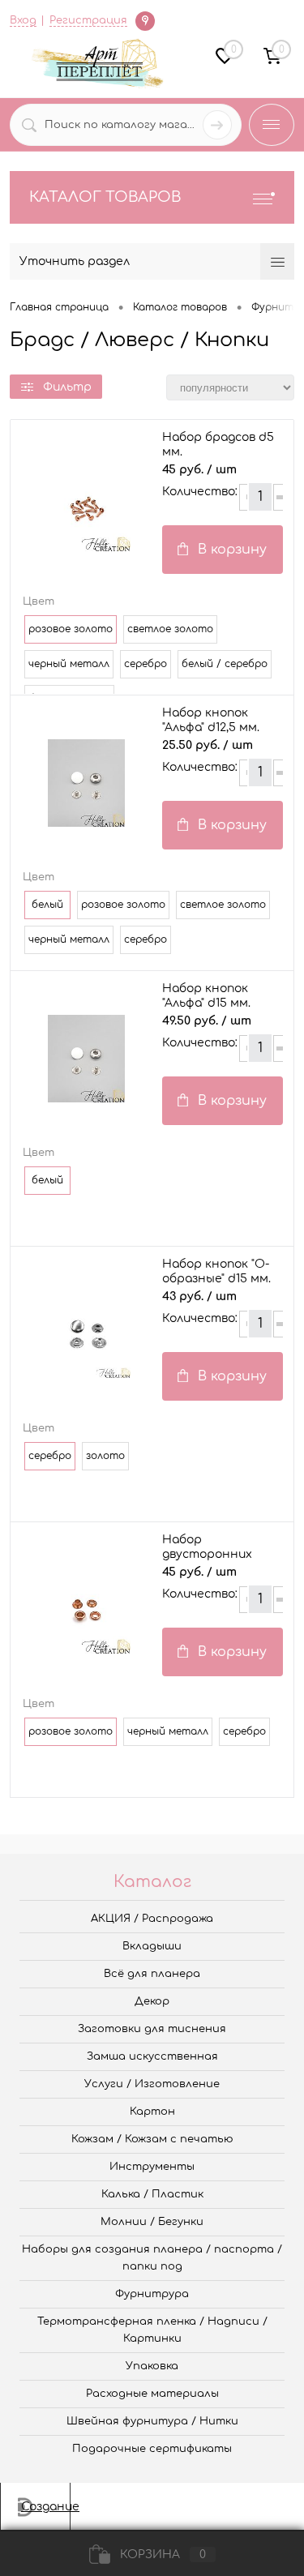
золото (105, 1456)
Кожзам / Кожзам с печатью (152, 2139)
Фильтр (67, 387)
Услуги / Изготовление (152, 2084)
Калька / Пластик (152, 2194)
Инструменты (152, 2167)
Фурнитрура (152, 2294)
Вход (23, 20)
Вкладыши (152, 1946)
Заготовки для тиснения (152, 2029)
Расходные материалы (152, 2394)
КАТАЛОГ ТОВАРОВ (105, 197)
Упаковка (152, 2366)
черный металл (69, 664)
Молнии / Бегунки (152, 2222)
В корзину (232, 550)
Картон (152, 2112)
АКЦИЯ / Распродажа (152, 1919)
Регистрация (88, 20)
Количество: (200, 492)
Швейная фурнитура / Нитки (152, 2421)
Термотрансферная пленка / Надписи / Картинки (152, 2330)
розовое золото (123, 905)
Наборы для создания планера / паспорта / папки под (152, 2258)
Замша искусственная (152, 2056)
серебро (146, 664)
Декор (152, 2001)
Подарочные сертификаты (152, 2449)
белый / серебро (225, 664)
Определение (145, 20)
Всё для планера (152, 1974)
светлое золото (170, 629)
